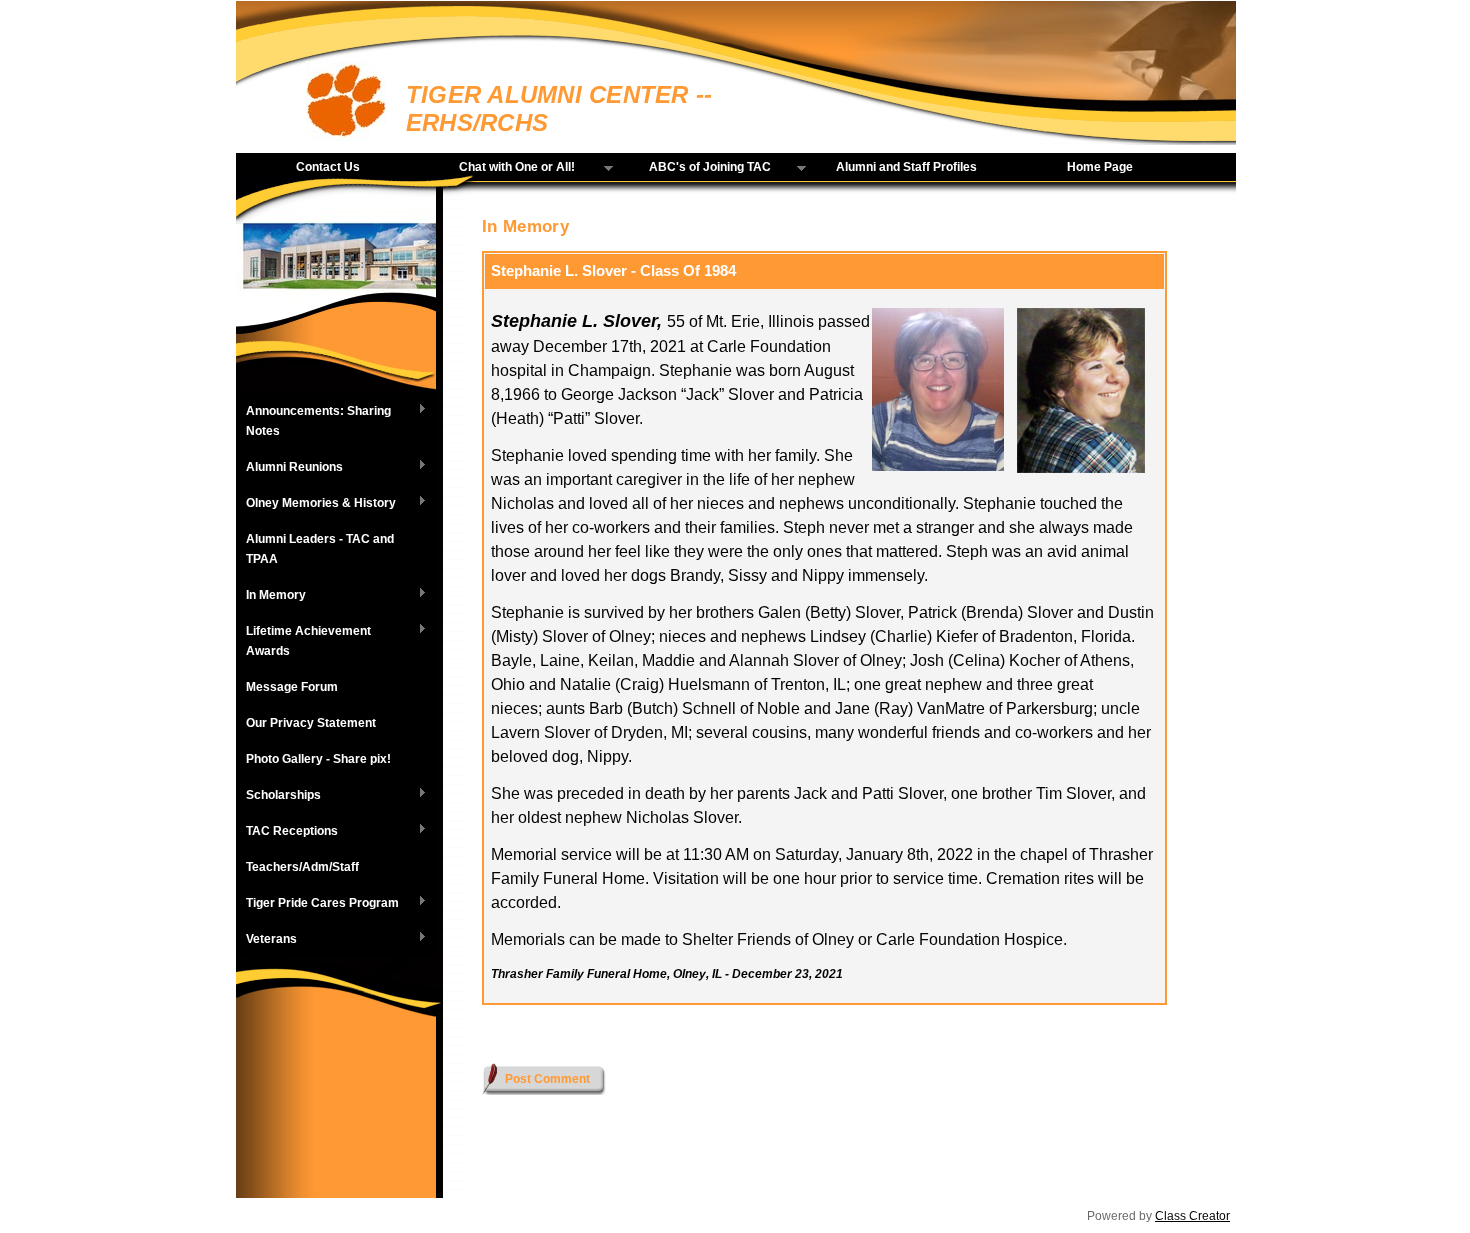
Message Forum (292, 687)
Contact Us (328, 167)
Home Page (1100, 167)
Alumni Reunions (289, 468)
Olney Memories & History (316, 504)
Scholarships (278, 796)
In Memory (271, 596)
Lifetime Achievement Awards (303, 641)
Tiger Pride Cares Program (317, 904)
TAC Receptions (287, 832)
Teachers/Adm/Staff (302, 867)
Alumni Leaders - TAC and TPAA (320, 549)
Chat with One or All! (502, 168)
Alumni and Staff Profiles (906, 167)
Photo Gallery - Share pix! (318, 759)
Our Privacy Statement (311, 723)
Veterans (266, 940)
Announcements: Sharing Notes (313, 421)
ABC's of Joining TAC (696, 168)
